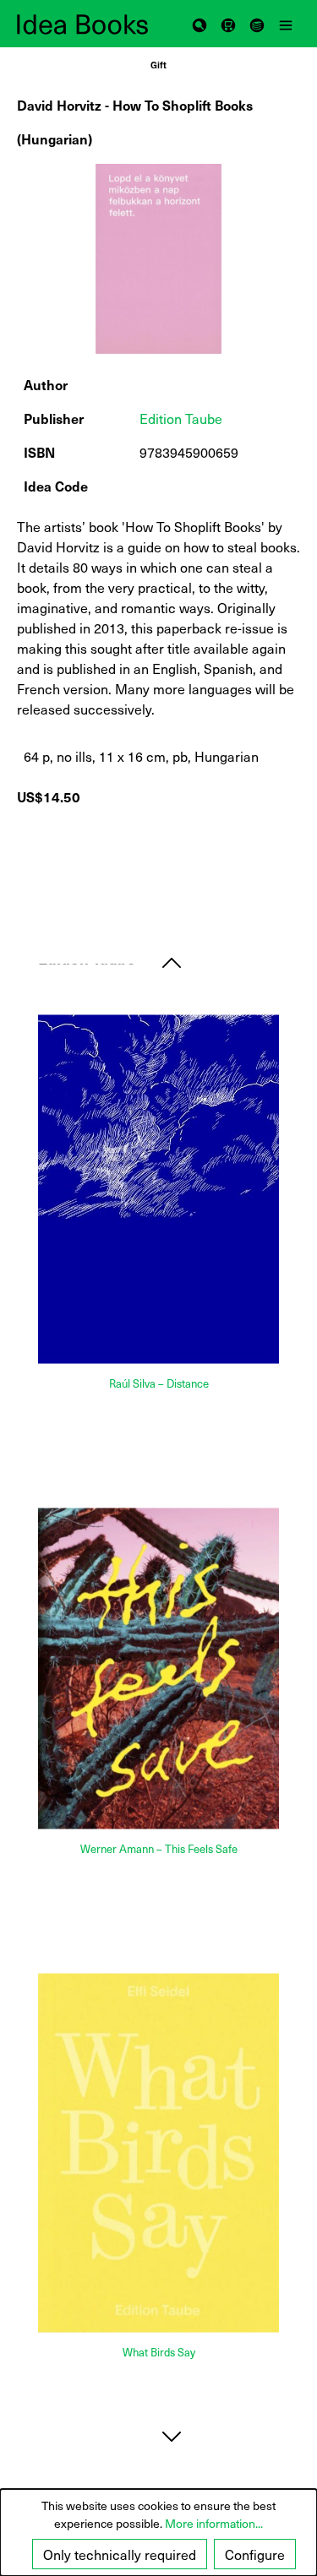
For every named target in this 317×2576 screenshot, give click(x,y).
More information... (214, 2523)
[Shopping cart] (228, 24)
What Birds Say (159, 2352)
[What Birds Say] (158, 2152)
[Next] (172, 2436)
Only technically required (120, 2554)
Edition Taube (181, 418)
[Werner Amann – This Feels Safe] (158, 1668)
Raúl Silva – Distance (159, 1383)
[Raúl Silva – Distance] (158, 1190)
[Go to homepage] (88, 24)
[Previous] (172, 962)
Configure (255, 2554)
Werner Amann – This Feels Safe (159, 1848)
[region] (158, 259)
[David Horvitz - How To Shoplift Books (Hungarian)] (158, 259)
